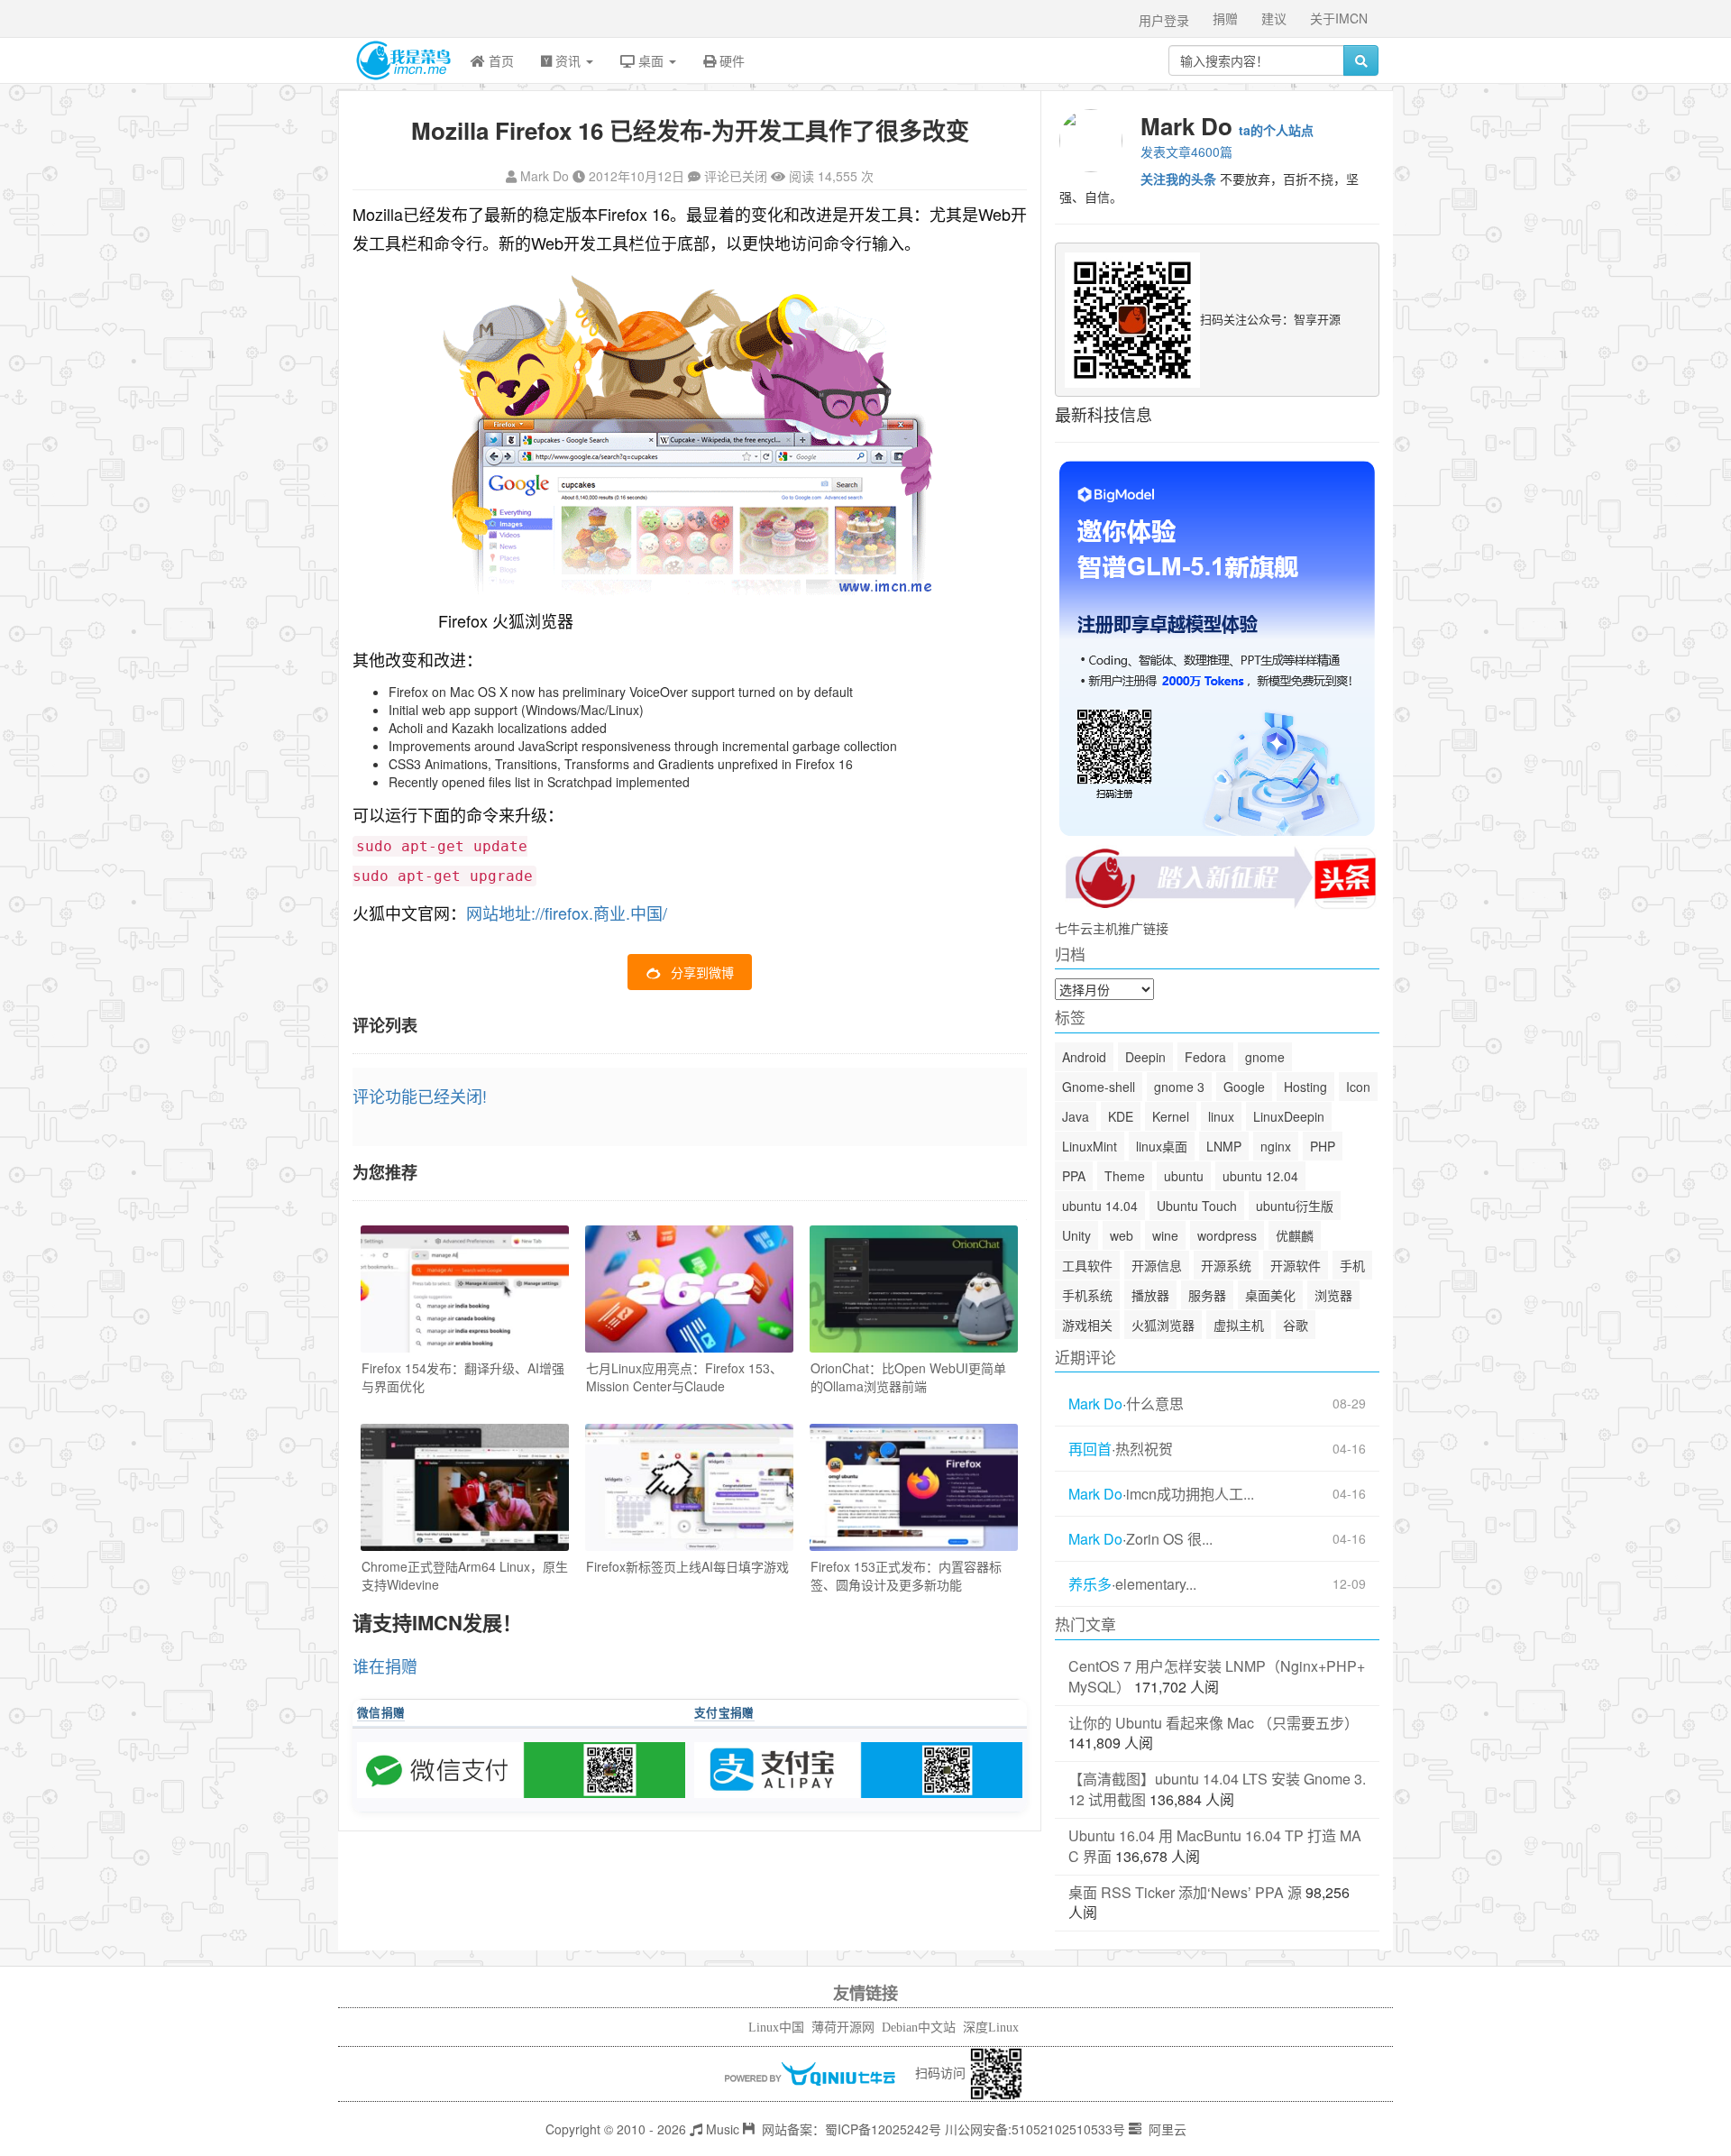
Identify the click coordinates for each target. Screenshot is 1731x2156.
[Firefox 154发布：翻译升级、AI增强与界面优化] (465, 1289)
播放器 (1150, 1295)
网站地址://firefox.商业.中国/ (567, 913)
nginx (1276, 1146)
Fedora (1205, 1057)
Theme (1125, 1176)
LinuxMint (1090, 1146)
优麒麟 (1295, 1235)
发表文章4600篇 (1186, 151)
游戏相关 (1087, 1325)
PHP (1323, 1146)
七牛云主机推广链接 (1112, 928)
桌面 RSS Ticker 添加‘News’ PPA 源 (1185, 1892)
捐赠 (1225, 18)
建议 (1274, 18)
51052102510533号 (1068, 2129)
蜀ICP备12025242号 (883, 2129)
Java (1076, 1116)
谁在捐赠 (385, 1665)
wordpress (1227, 1235)
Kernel (1171, 1116)
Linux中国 (776, 2028)
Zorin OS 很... (1169, 1539)
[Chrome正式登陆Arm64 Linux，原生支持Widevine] (465, 1487)
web (1122, 1235)
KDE (1121, 1116)
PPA (1074, 1176)
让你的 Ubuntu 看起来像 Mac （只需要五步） (1214, 1723)
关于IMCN (1339, 18)
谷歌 (1296, 1325)
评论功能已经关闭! (420, 1096)
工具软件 (1087, 1265)
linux (1221, 1116)
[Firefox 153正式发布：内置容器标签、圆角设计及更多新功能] (914, 1487)
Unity (1076, 1235)
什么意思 (1155, 1404)
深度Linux (991, 2028)
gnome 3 (1179, 1087)
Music (721, 2129)
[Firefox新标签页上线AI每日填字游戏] (689, 1487)
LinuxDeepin (1289, 1116)
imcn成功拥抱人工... (1190, 1494)
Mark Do (545, 176)
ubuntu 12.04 (1260, 1176)
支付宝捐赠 (724, 1712)
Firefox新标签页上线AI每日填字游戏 (687, 1566)
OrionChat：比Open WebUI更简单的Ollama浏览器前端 (908, 1377)
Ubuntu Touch (1197, 1206)
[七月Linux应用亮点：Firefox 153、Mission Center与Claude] (689, 1289)
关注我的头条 (1178, 179)
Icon (1358, 1087)
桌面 (651, 60)
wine (1165, 1235)
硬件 (730, 60)
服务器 (1207, 1295)
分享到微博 (702, 972)
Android (1084, 1057)
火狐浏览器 (1163, 1325)
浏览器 (1333, 1295)
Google (1244, 1087)
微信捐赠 (381, 1712)
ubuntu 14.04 (1100, 1206)
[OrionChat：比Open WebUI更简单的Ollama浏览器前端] (914, 1289)
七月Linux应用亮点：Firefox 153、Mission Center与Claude (684, 1377)
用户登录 (1164, 20)
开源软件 (1296, 1265)
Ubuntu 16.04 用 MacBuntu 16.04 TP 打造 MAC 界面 (1215, 1846)
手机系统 (1087, 1295)
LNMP (1224, 1146)
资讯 (568, 60)
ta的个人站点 (1276, 130)
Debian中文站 (919, 2028)
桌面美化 (1270, 1295)
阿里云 (1166, 2129)
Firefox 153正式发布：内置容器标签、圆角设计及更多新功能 (906, 1575)
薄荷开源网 (843, 2028)
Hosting (1305, 1087)
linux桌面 (1162, 1146)
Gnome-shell (1099, 1087)
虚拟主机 (1239, 1325)
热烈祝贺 (1144, 1449)
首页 (499, 60)
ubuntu (1184, 1176)
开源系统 (1226, 1265)
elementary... (1156, 1584)
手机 (1352, 1265)
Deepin (1145, 1057)
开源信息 (1157, 1265)
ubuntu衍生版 (1295, 1206)
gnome (1265, 1057)
